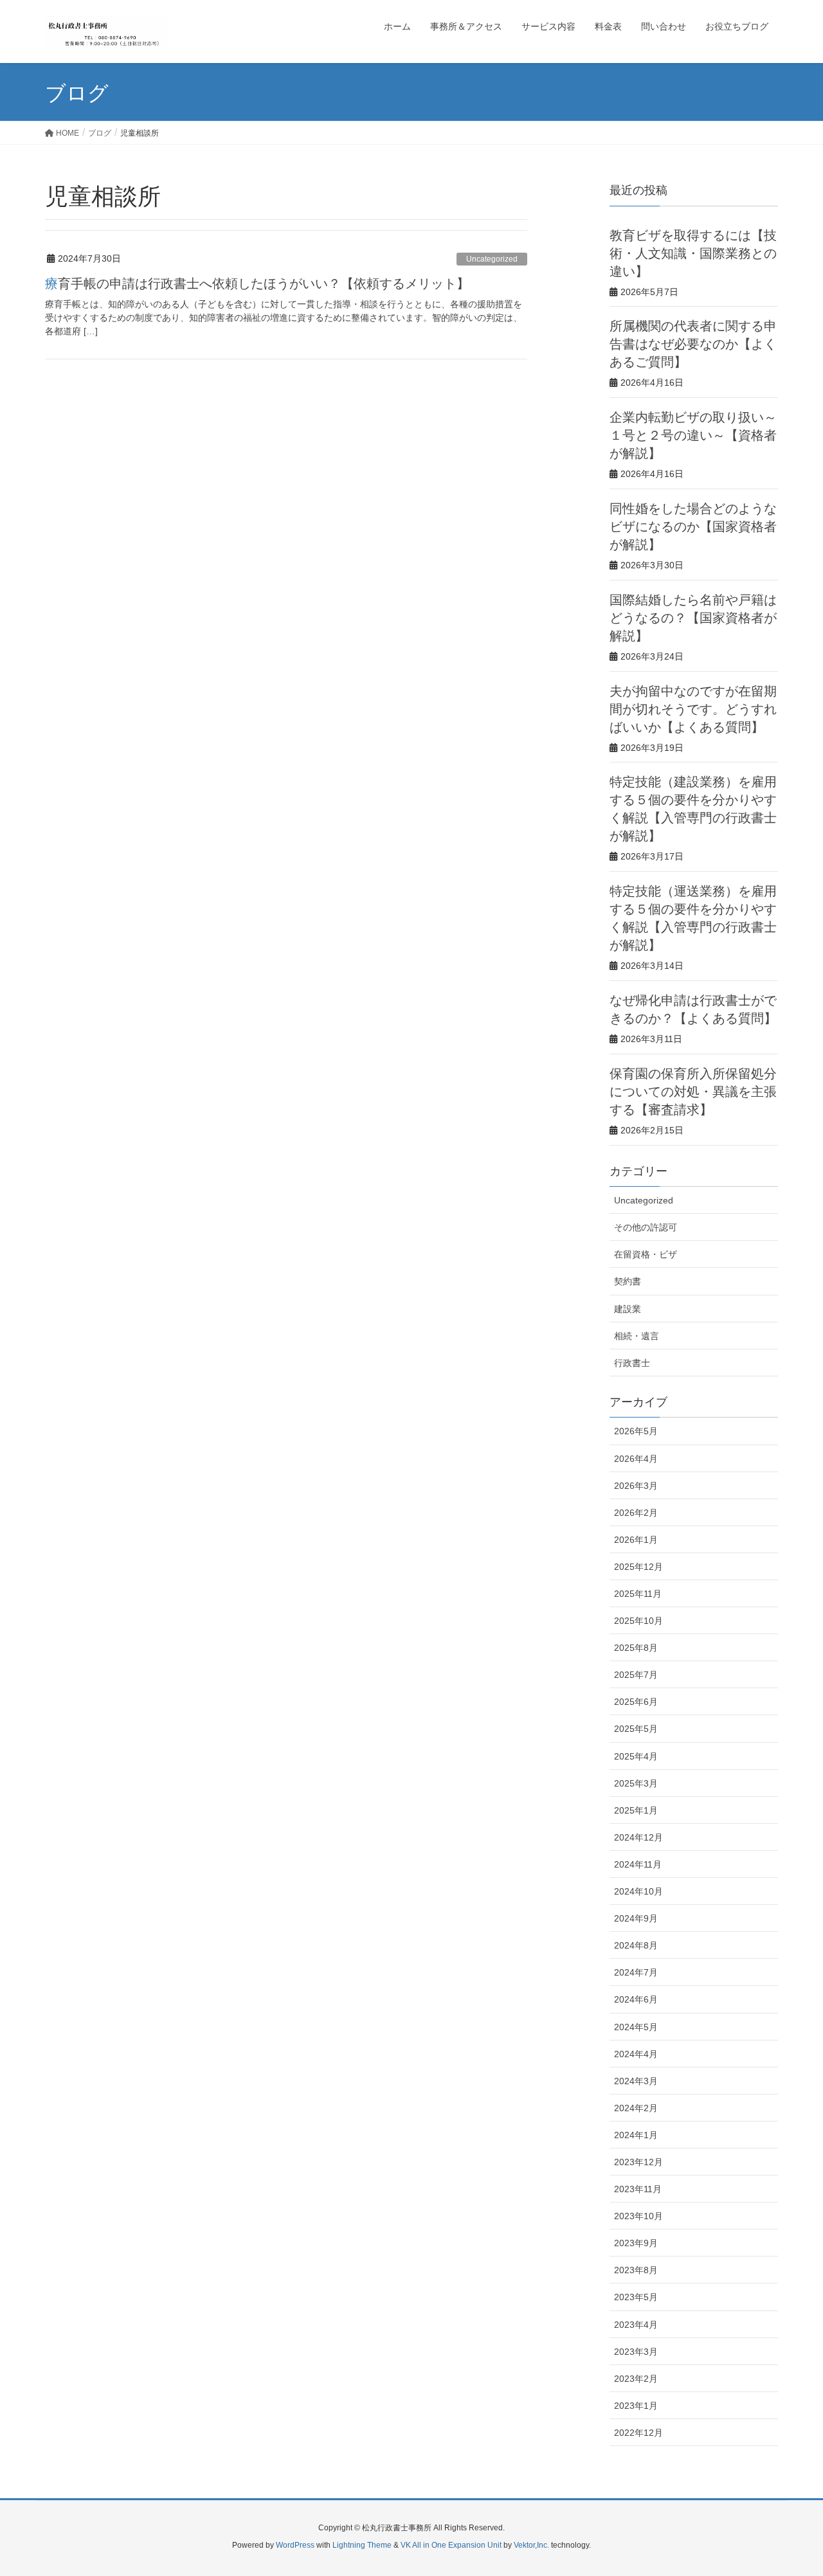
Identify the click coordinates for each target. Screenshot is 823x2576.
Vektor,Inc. (531, 2545)
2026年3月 (636, 1486)
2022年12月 (638, 2433)
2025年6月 (636, 1702)
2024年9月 (636, 1918)
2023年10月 (638, 2216)
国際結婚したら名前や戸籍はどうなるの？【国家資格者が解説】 (693, 618)
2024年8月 (636, 1945)
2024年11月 (638, 1864)
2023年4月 (636, 2325)
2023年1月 (636, 2406)
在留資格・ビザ (646, 1254)
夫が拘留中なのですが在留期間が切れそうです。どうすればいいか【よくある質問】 (693, 709)
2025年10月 (638, 1621)
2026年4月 (636, 1459)
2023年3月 (636, 2352)
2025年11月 (638, 1594)
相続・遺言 (637, 1336)
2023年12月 (638, 2162)
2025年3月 (636, 1783)
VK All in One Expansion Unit (451, 2545)
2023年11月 (638, 2189)
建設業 (628, 1309)
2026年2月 (636, 1513)
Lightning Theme (362, 2545)
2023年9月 (636, 2243)
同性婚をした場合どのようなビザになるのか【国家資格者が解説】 (693, 527)
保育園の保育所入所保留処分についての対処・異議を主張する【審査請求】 (693, 1092)
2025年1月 (636, 1810)
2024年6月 (636, 1999)
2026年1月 (636, 1540)
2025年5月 (636, 1729)
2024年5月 (636, 2027)
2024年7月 (636, 1972)
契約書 (628, 1281)
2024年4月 (636, 2054)
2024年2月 (636, 2108)
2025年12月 (638, 1567)
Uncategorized (492, 259)
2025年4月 (636, 1756)
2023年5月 (636, 2297)
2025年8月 (636, 1648)
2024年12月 (638, 1837)
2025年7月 (636, 1675)
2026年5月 (636, 1431)
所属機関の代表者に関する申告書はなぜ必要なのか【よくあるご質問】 (693, 344)
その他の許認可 (646, 1227)
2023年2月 (636, 2379)
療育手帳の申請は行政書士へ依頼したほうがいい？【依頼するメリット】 (257, 284)
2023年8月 (636, 2270)
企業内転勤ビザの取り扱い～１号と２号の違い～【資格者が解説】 (693, 435)
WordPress (295, 2545)
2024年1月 (636, 2135)
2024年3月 (636, 2081)
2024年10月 (638, 1891)
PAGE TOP (791, 2487)
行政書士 (632, 1363)
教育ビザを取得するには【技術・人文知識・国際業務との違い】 (693, 253)
